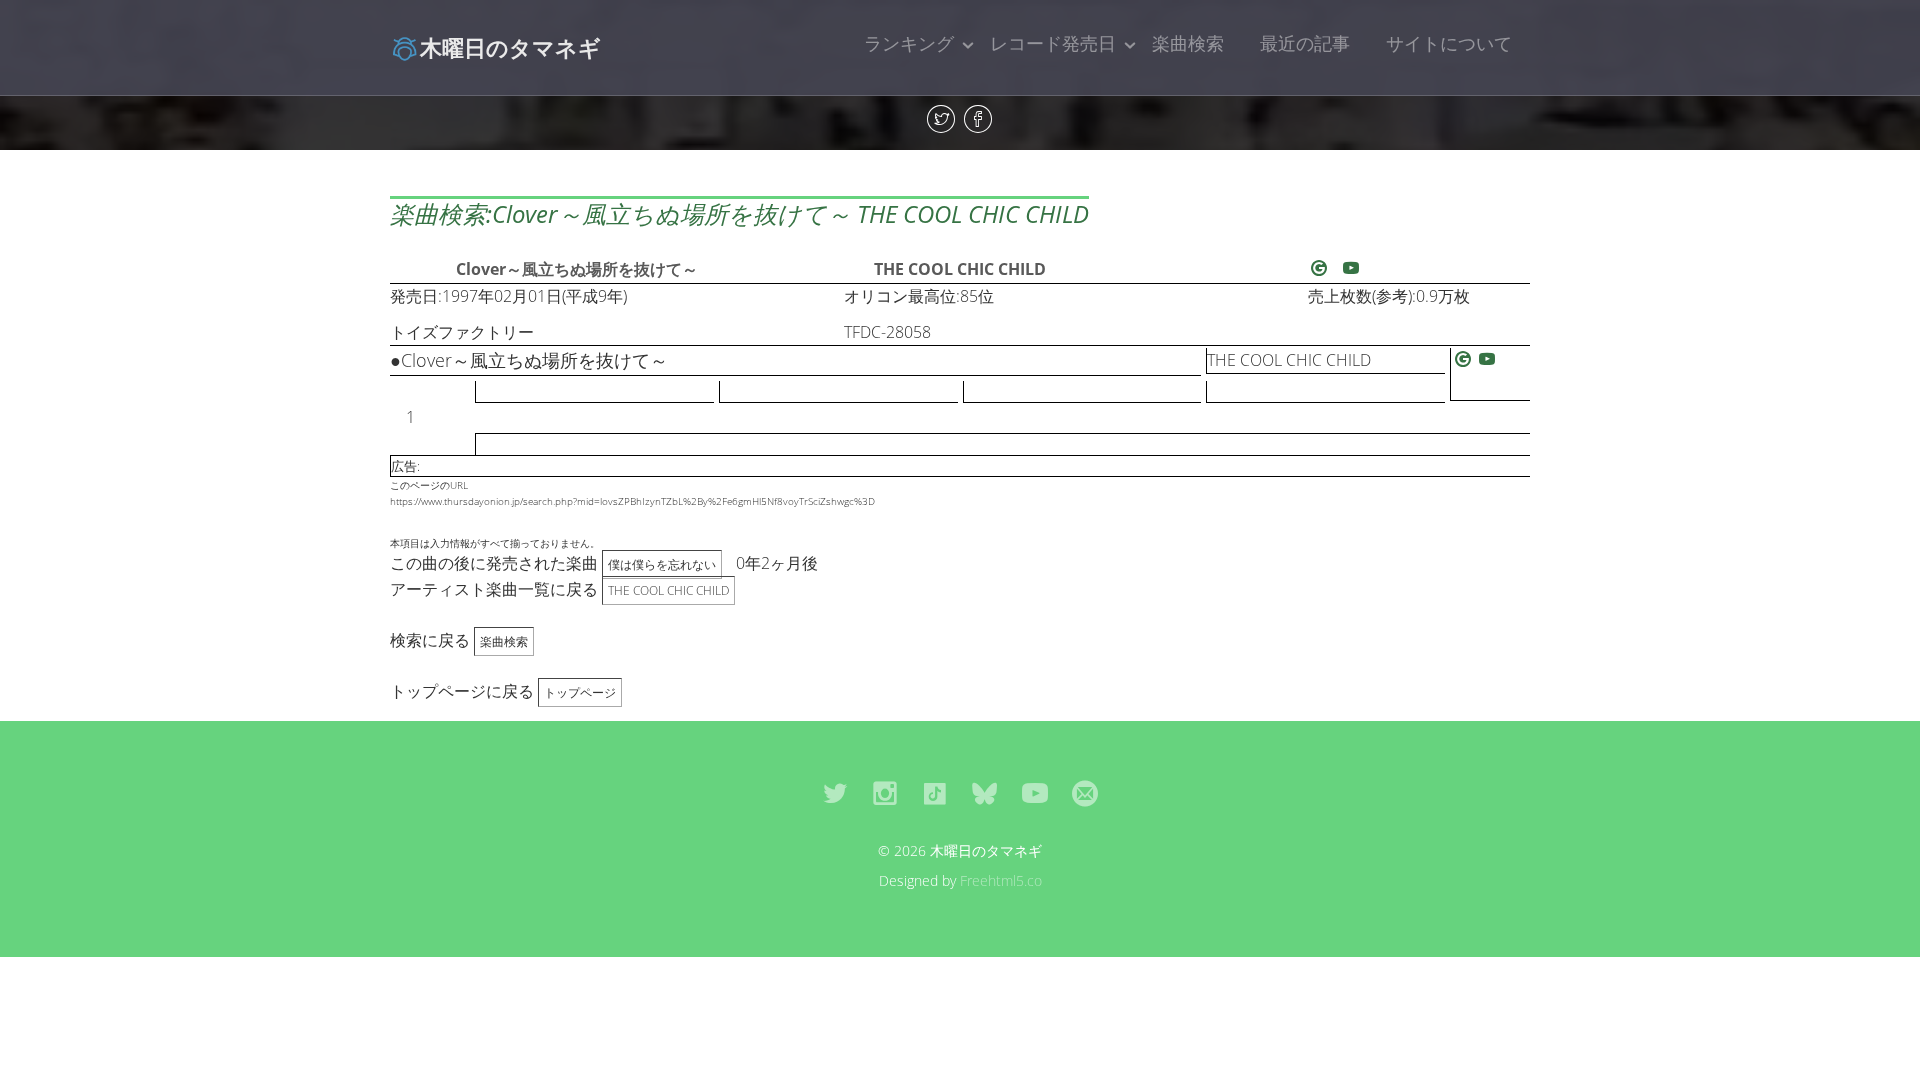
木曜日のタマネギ (510, 47)
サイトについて (1449, 43)
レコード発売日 (1053, 43)
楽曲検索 (1188, 43)
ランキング (909, 43)
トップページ (580, 692)
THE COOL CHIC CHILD (960, 269)
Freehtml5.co (1001, 880)
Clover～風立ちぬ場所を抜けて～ (577, 269)
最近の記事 (1305, 43)
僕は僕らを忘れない (662, 564)
